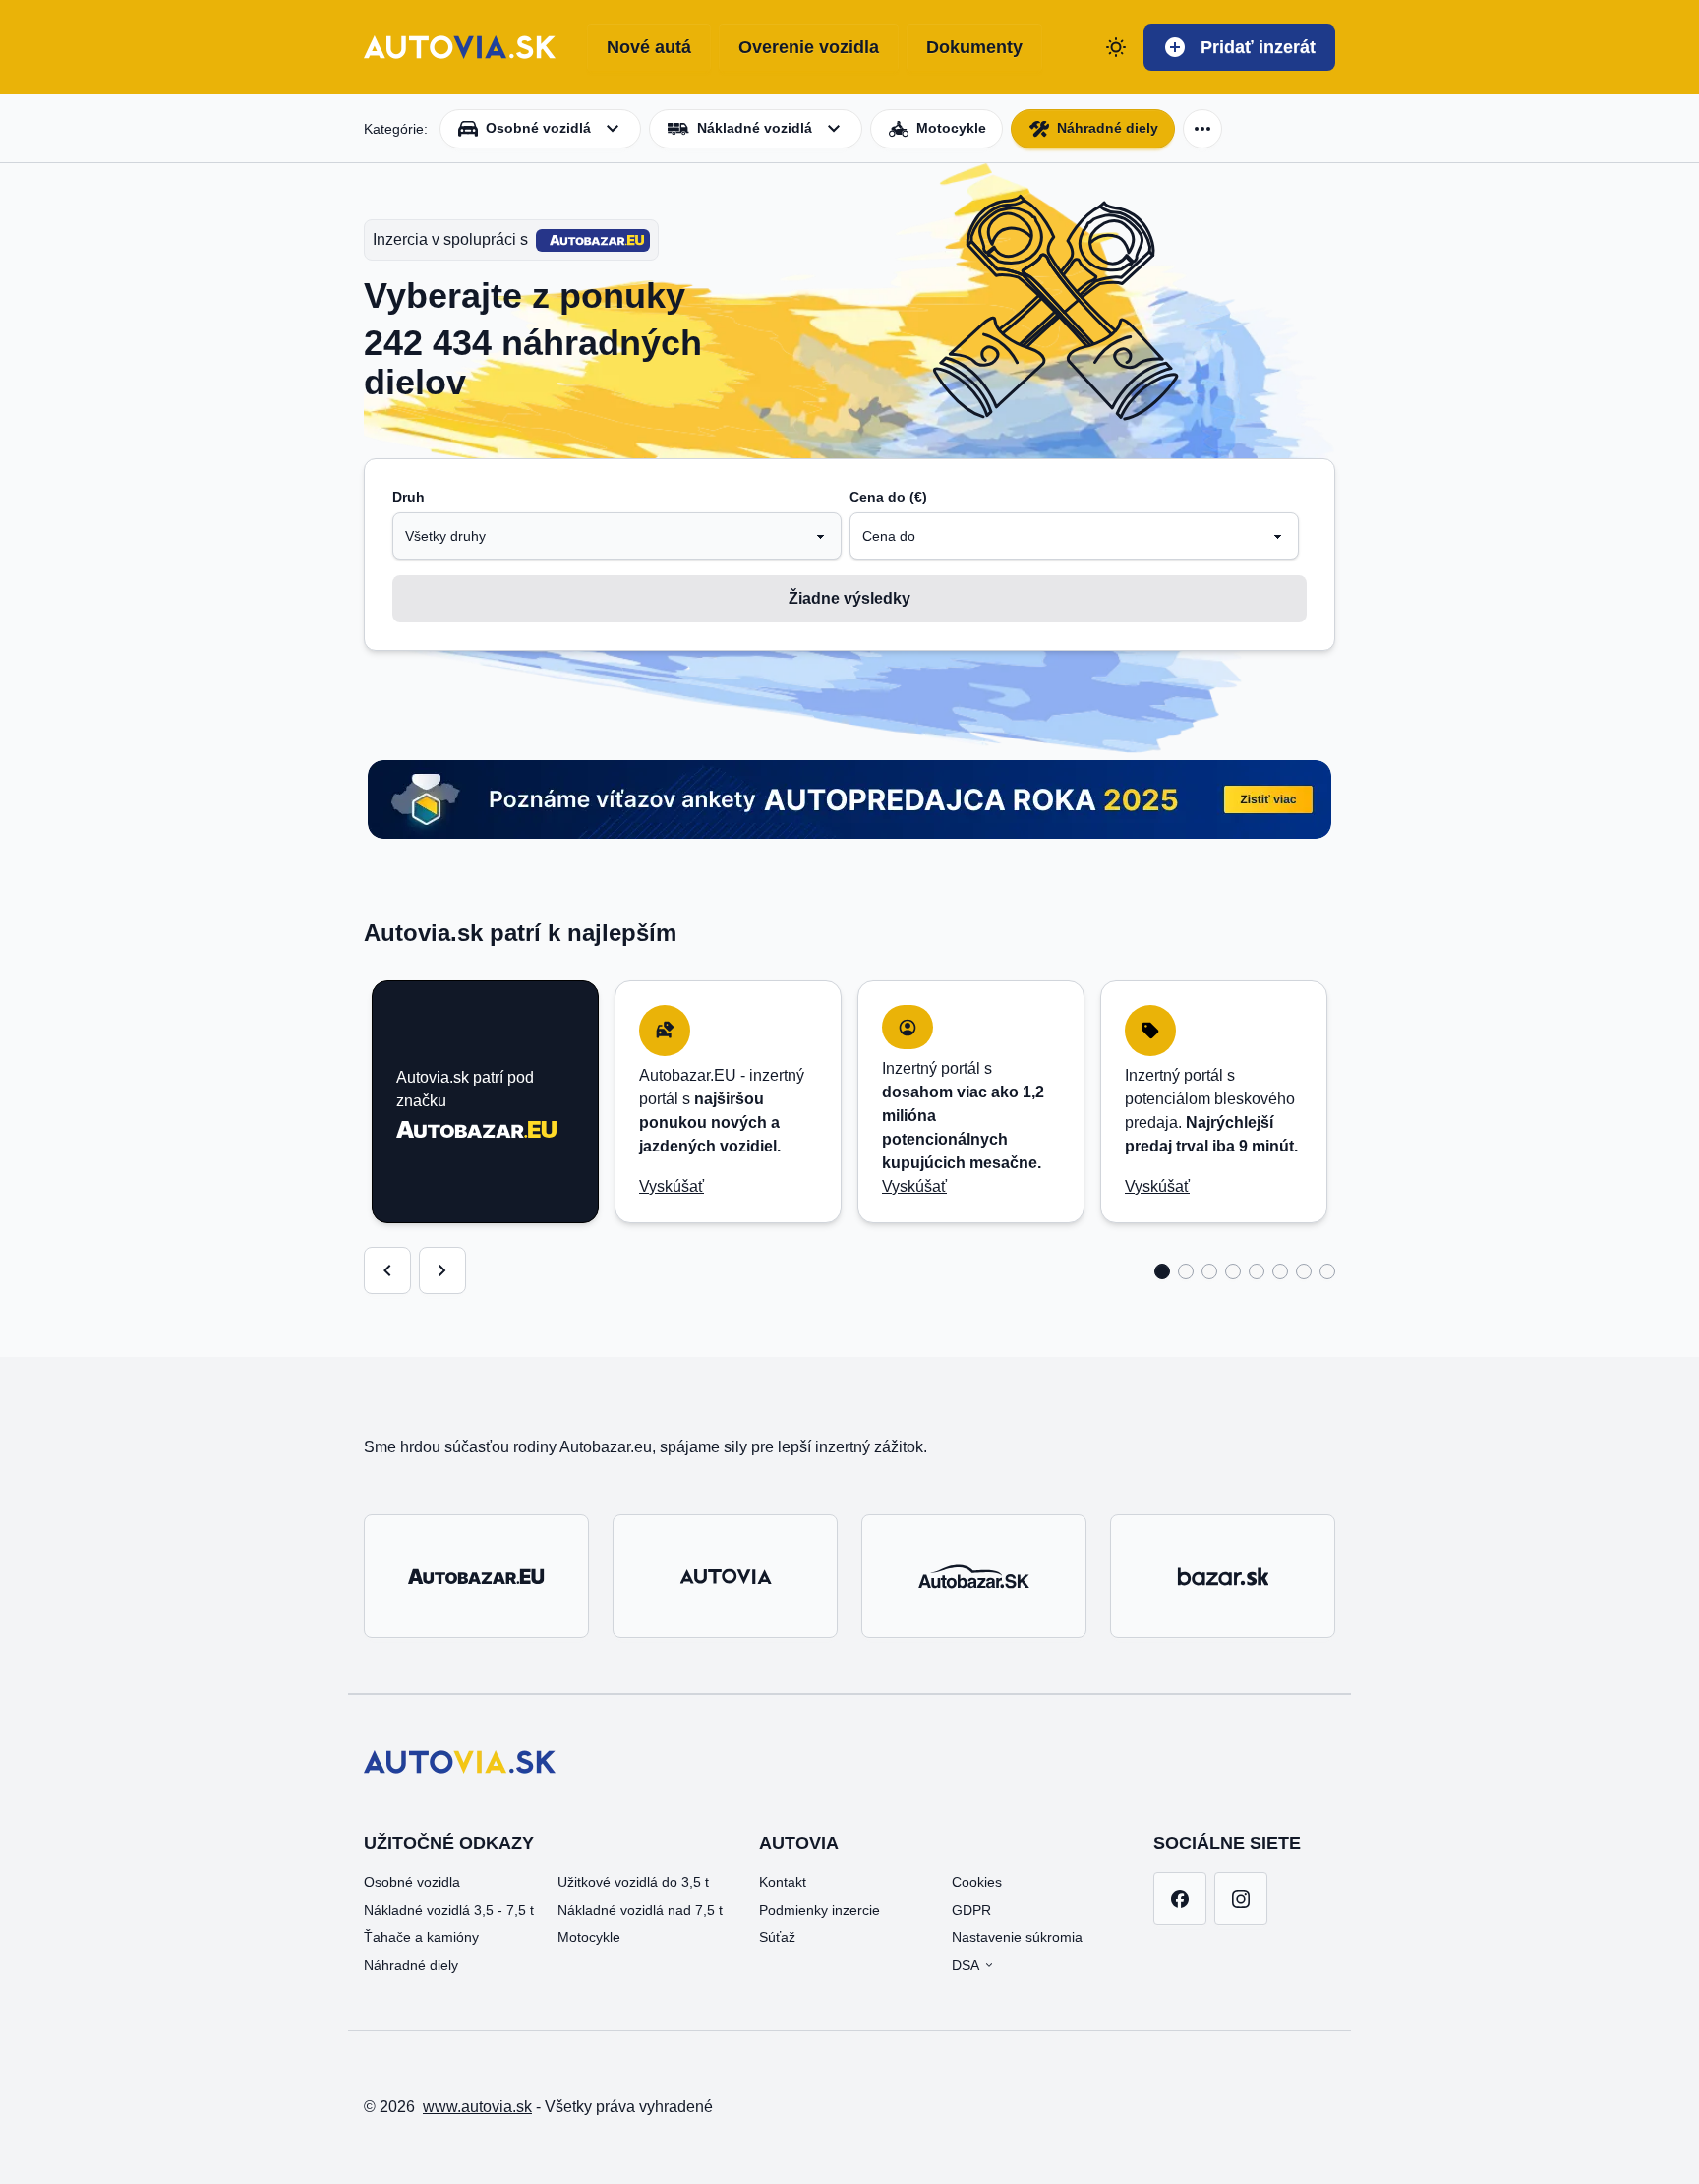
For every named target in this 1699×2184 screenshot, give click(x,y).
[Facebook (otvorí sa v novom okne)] (1180, 1899)
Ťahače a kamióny (421, 1937)
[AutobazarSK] (974, 1576)
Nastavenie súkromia (1017, 1937)
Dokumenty (974, 47)
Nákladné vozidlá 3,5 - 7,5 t (449, 1910)
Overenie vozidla (809, 47)
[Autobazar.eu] (476, 1576)
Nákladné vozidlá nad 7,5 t (640, 1910)
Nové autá (649, 47)
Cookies (977, 1882)
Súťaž (777, 1937)
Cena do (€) (888, 497)
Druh (409, 497)
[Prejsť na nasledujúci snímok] (442, 1270)
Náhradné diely (1108, 128)
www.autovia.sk (477, 2107)
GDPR (971, 1910)
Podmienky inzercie (820, 1910)
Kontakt (783, 1882)
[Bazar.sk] (1223, 1576)
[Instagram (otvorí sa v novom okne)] (1241, 1899)
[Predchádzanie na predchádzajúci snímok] (387, 1270)
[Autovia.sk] (725, 1576)
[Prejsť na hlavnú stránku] (460, 47)
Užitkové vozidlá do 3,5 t (633, 1882)
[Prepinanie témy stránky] (1116, 47)
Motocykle (589, 1937)
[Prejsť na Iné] (1202, 129)
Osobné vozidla (412, 1882)
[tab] (1162, 1271)
